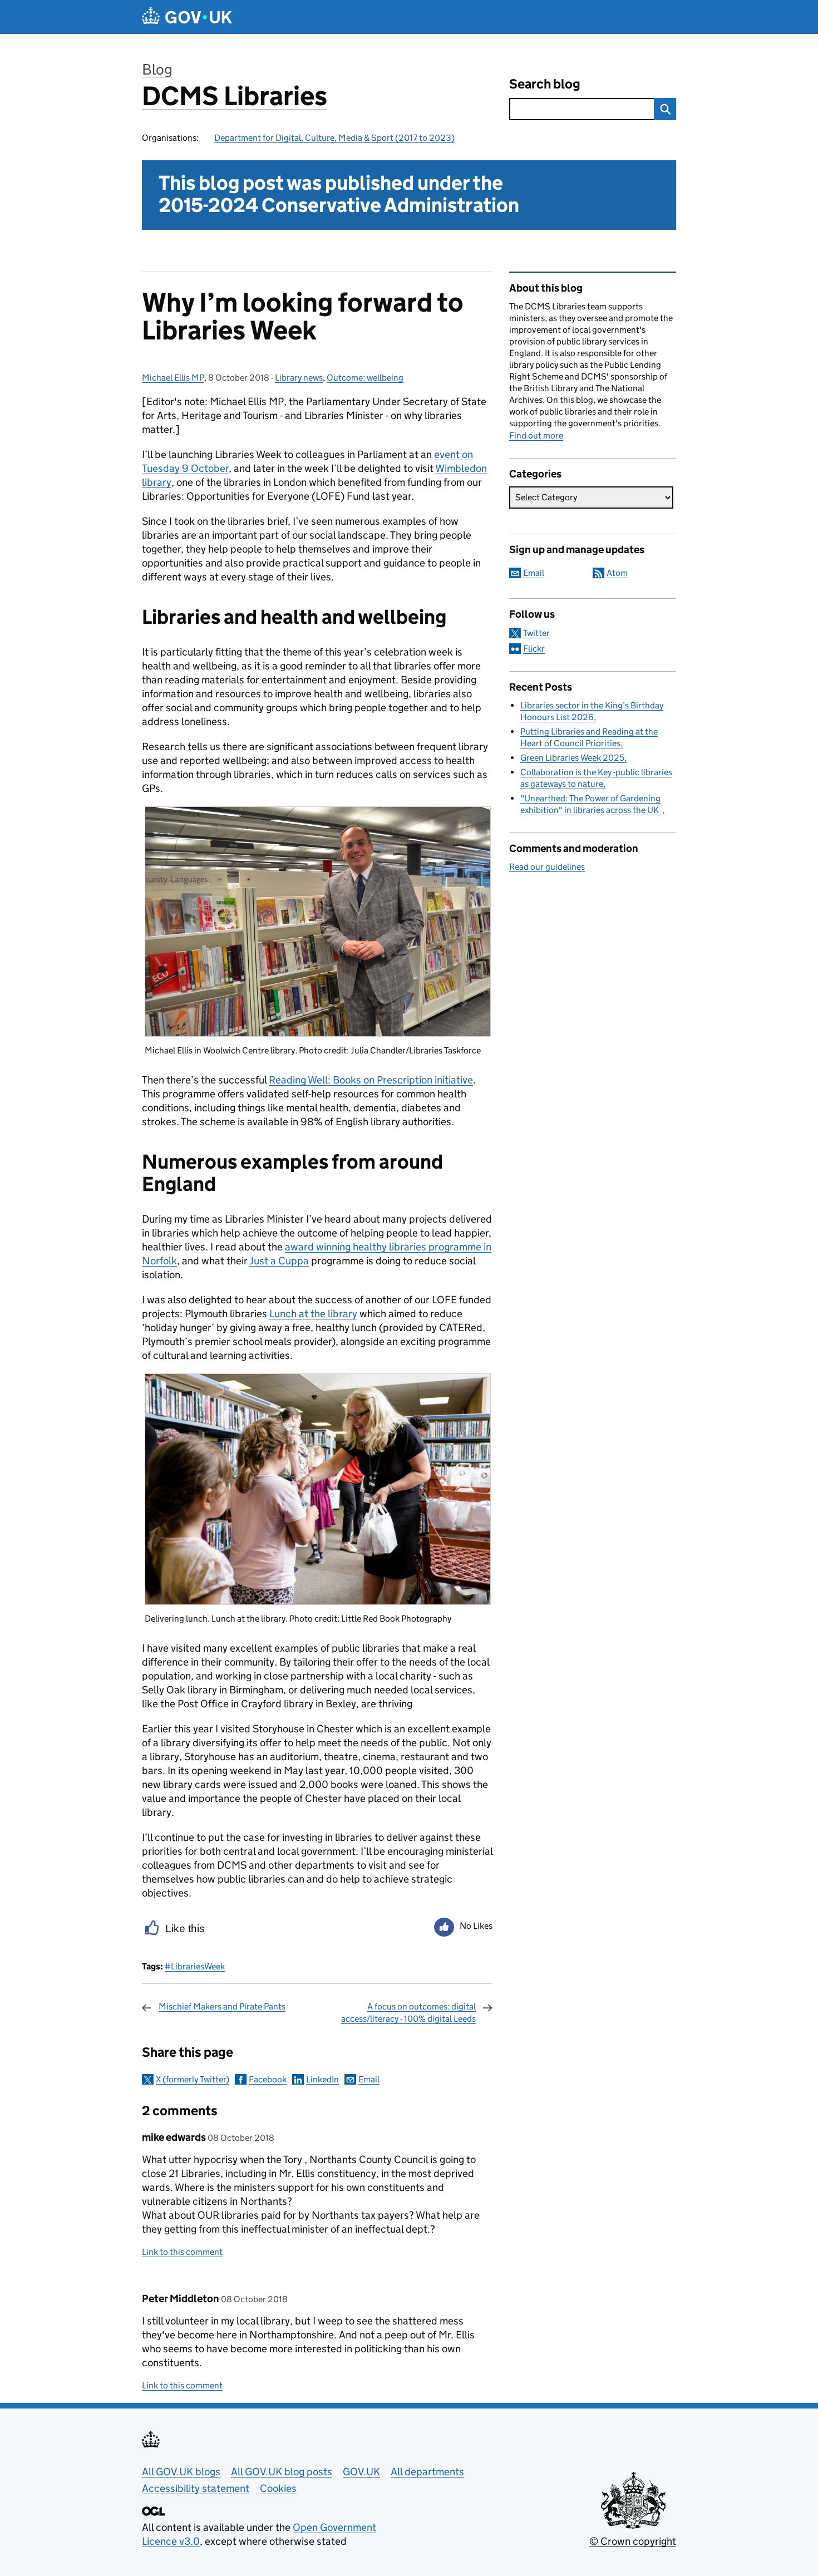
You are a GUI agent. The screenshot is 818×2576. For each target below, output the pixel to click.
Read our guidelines (547, 867)
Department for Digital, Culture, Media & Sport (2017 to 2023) (334, 138)
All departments (427, 2472)
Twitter (536, 633)
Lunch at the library (313, 1314)
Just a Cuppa (279, 1261)
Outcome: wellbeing (365, 378)
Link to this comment (182, 2252)
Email (369, 2079)
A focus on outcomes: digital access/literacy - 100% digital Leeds (408, 2013)
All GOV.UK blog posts (282, 2472)
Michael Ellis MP (173, 378)
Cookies (278, 2488)
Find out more (536, 435)
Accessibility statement (196, 2488)
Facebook (268, 2079)
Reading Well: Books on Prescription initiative (371, 1080)
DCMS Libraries (235, 96)
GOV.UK (361, 2472)
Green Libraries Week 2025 (572, 758)
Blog (157, 69)
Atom (617, 573)
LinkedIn (322, 2079)
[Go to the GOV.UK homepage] (187, 17)
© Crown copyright (633, 2541)
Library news (299, 378)
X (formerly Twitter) (193, 2079)
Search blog (545, 84)
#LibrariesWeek (195, 1966)
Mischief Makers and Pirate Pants (222, 2006)
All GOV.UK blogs (181, 2472)
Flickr (534, 649)
